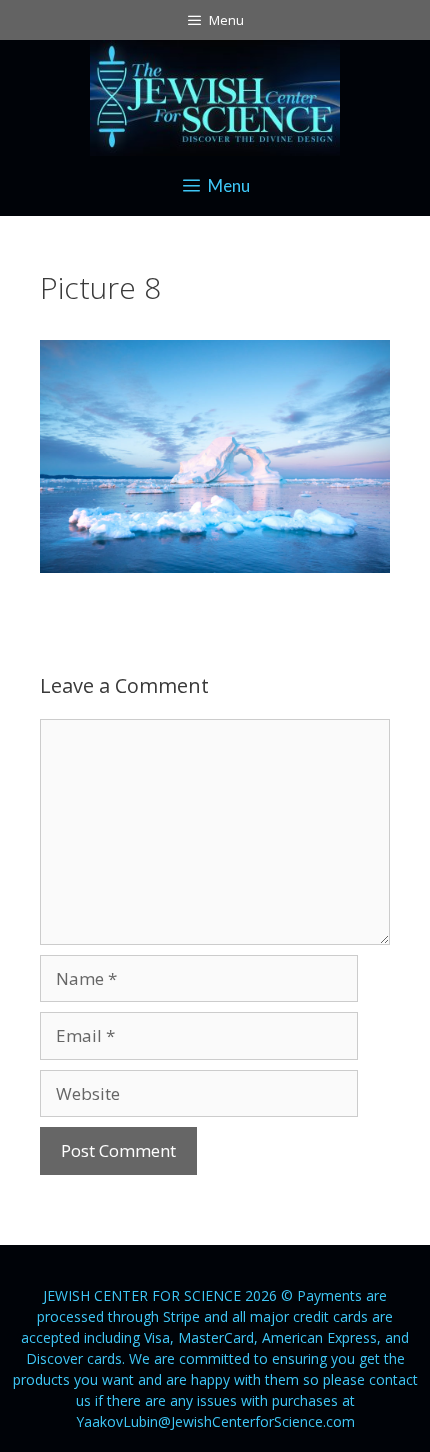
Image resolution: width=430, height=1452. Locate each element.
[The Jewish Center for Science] (215, 95)
